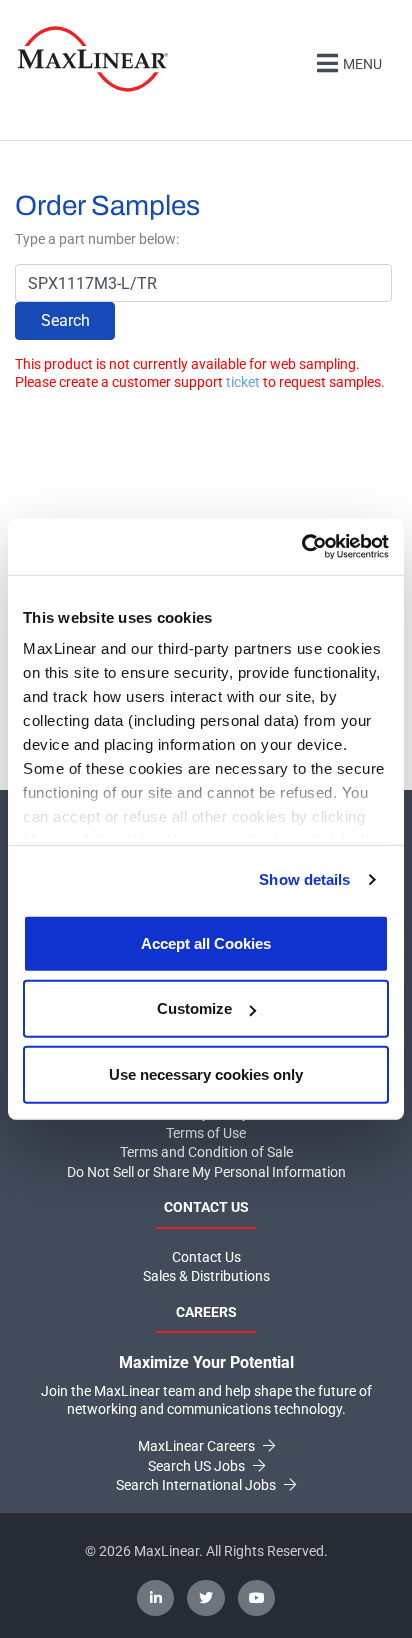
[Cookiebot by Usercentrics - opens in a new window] (301, 547)
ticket (243, 382)
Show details (304, 879)
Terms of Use (206, 1133)
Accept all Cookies (206, 942)
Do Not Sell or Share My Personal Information (206, 1172)
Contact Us (206, 1257)
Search (65, 320)
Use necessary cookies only (206, 1073)
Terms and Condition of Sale (206, 1152)
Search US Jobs (198, 1466)
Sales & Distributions (206, 1276)
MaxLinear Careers (198, 1446)
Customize (194, 1008)
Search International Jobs (197, 1485)
